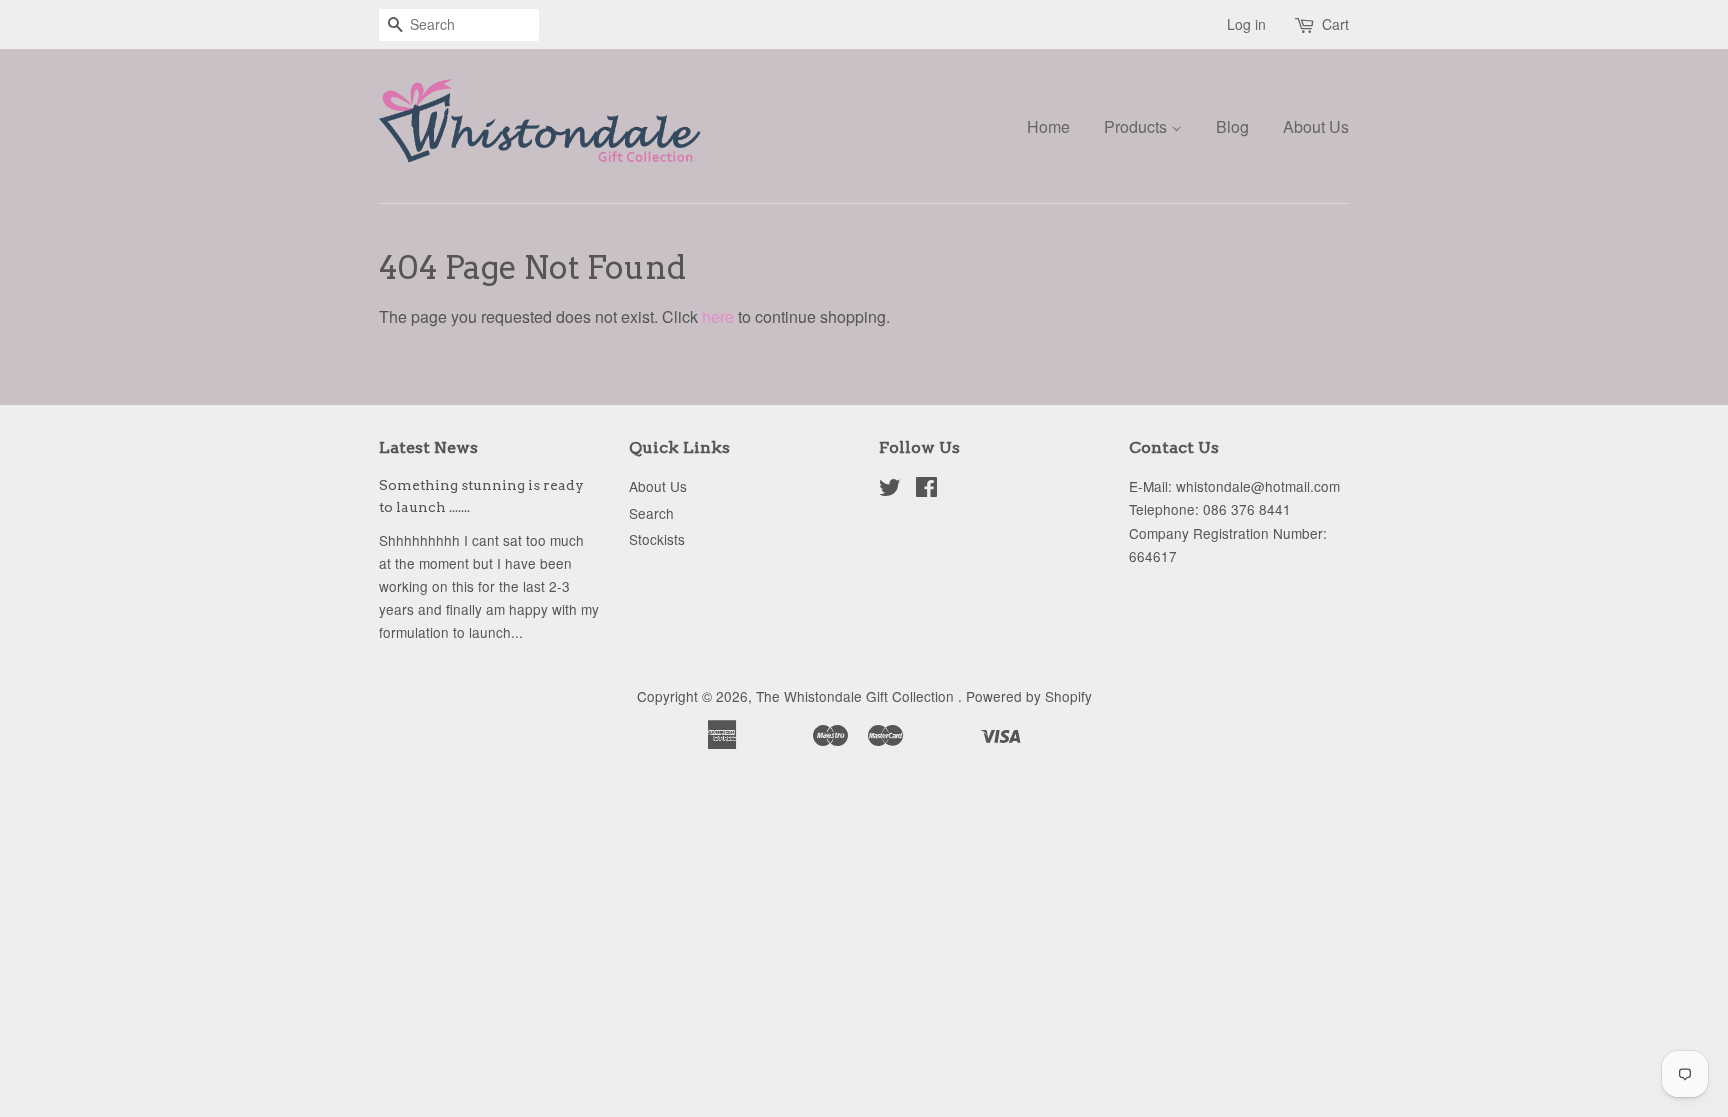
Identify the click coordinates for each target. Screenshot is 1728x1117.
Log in (1246, 24)
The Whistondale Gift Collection (857, 696)
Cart (1335, 24)
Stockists (657, 539)
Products (1137, 126)
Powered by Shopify (1029, 696)
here (718, 316)
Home (1048, 126)
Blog (1232, 126)
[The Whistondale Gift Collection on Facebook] (926, 490)
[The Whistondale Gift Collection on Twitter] (890, 490)
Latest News (428, 447)
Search (651, 513)
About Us (1316, 126)
